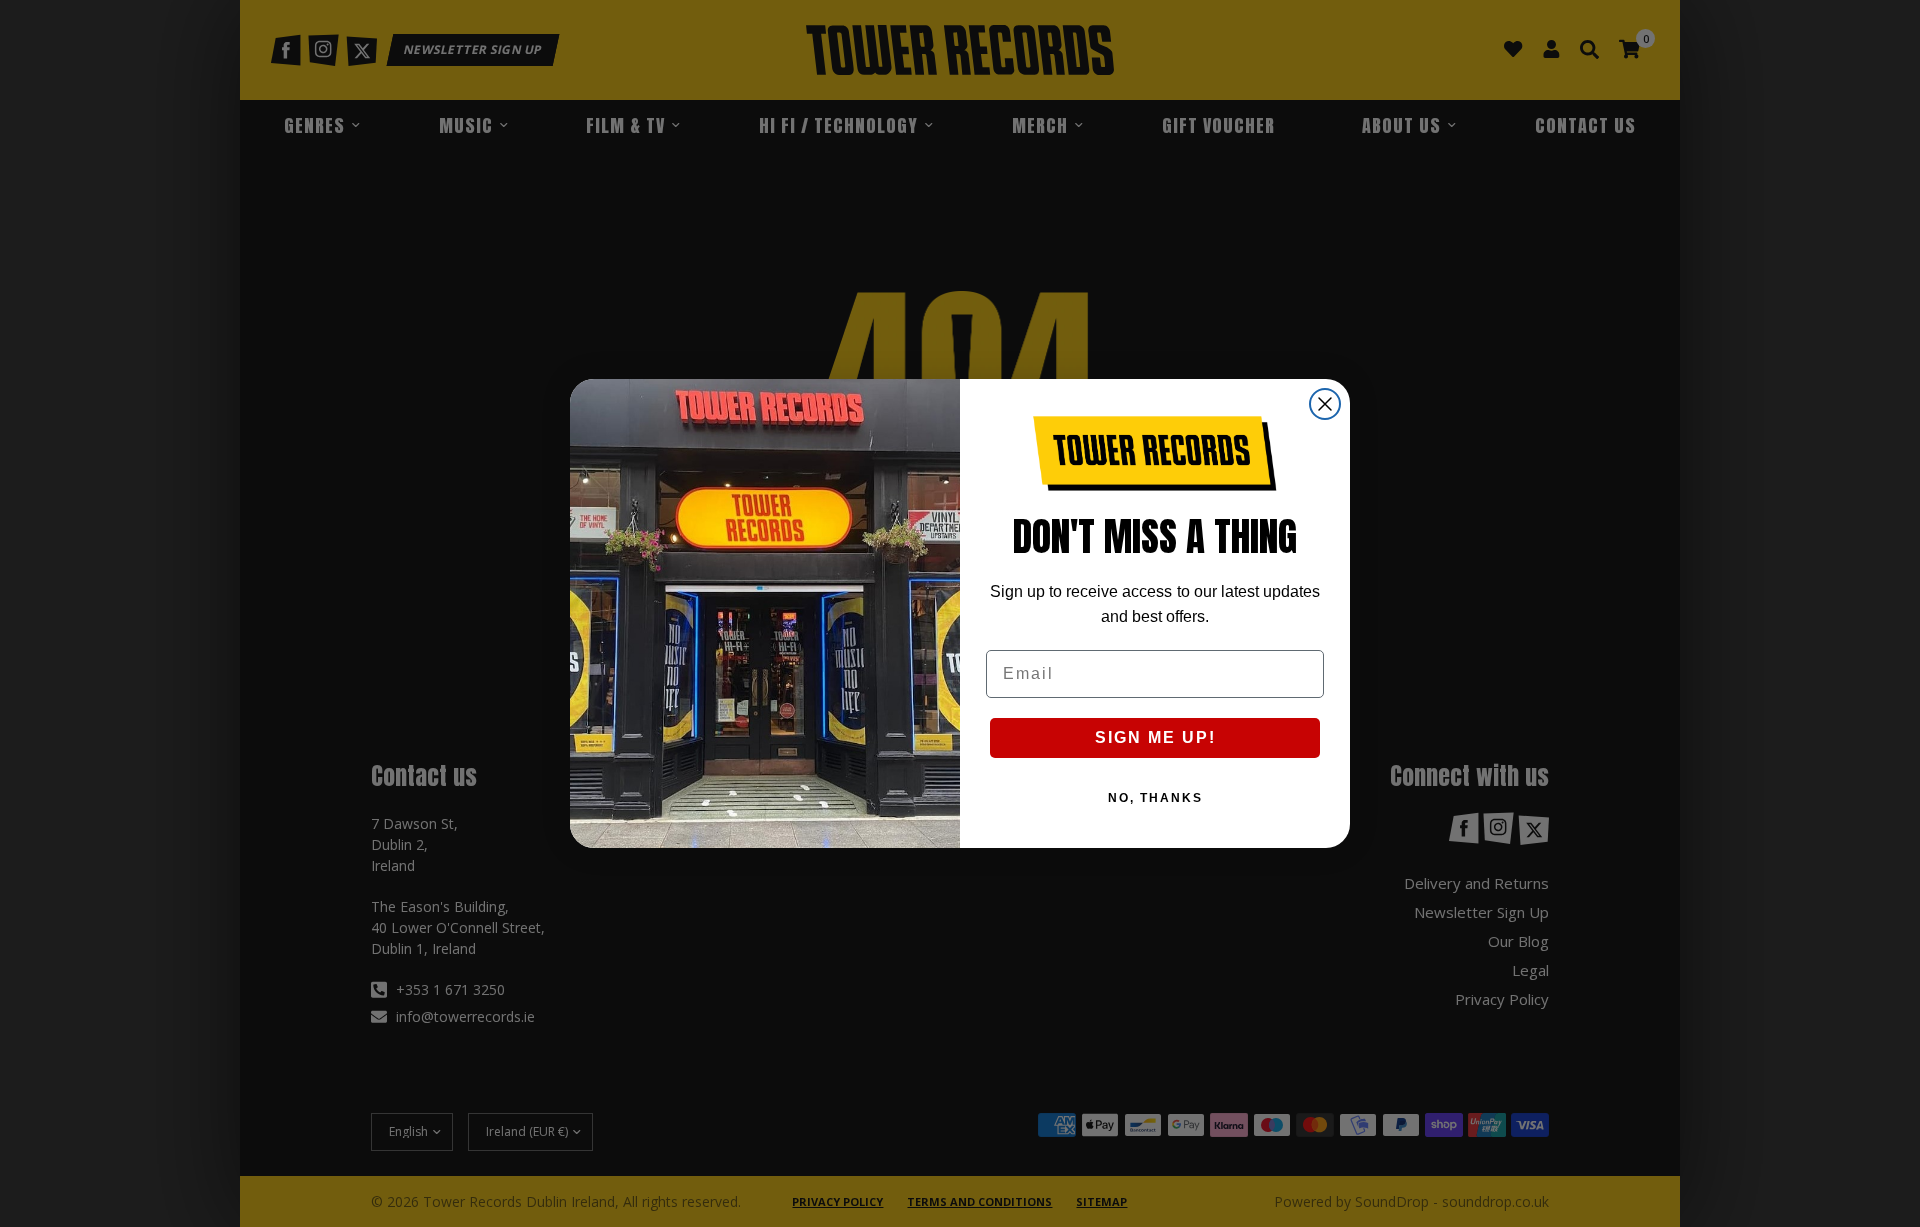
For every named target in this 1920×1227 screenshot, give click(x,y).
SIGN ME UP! (1155, 737)
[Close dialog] (1325, 404)
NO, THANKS (1155, 798)
